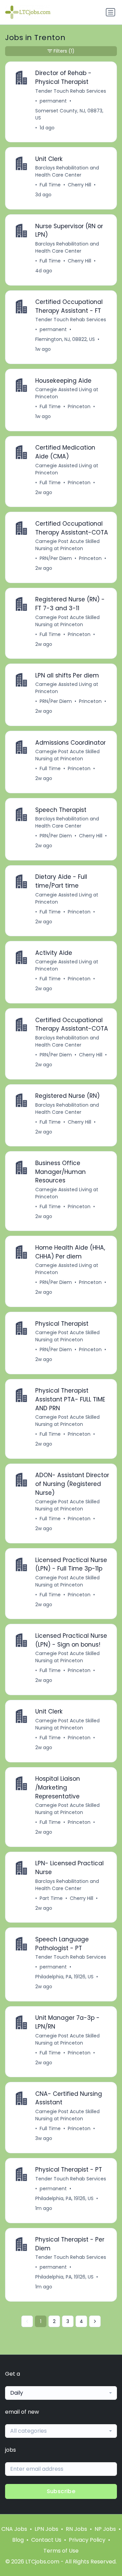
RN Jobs (76, 2529)
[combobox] (61, 2393)
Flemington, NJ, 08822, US (65, 339)
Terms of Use (61, 2551)
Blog (18, 2540)
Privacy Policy (87, 2540)
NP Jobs (105, 2529)
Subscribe (61, 2491)
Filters (64, 51)
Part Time (51, 1898)
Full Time (50, 185)
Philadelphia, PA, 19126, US (64, 1977)
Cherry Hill (79, 185)
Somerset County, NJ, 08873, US (69, 114)
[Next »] (95, 2321)
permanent (53, 101)
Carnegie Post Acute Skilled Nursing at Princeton (67, 545)
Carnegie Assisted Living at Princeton (67, 393)
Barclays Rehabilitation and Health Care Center (67, 171)
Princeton (79, 406)
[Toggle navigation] (110, 12)
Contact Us (46, 2540)
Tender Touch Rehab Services (71, 91)
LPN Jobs (46, 2529)
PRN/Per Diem (56, 558)
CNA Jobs (14, 2529)
